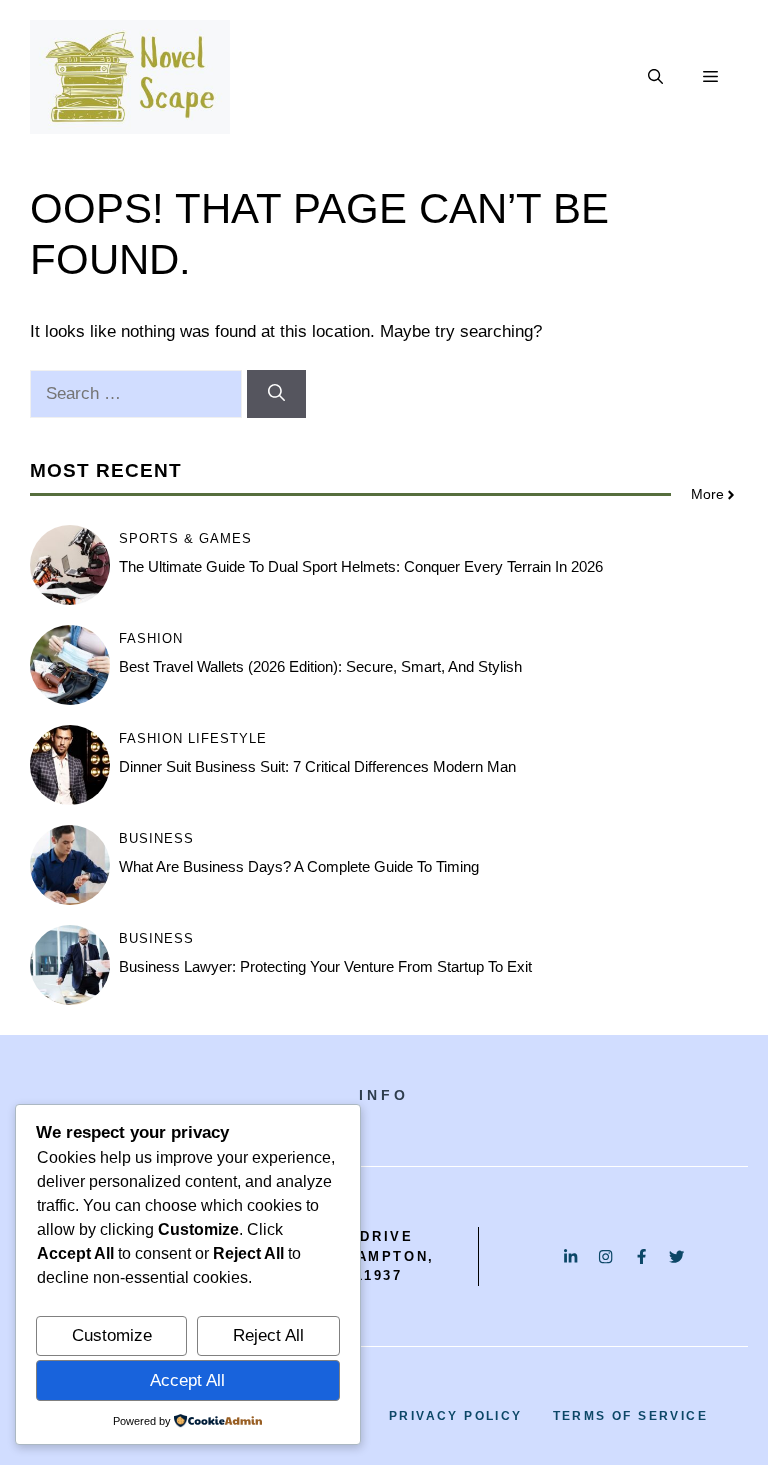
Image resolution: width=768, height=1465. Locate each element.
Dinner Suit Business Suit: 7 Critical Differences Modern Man (317, 766)
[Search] (276, 394)
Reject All (268, 1335)
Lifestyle (227, 738)
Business (156, 838)
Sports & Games (185, 538)
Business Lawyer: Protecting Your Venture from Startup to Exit (325, 966)
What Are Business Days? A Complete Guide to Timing (299, 866)
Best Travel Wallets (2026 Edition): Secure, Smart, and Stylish (320, 666)
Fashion (151, 638)
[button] (655, 77)
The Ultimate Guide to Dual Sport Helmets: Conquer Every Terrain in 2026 (361, 566)
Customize (112, 1335)
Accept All (187, 1380)
